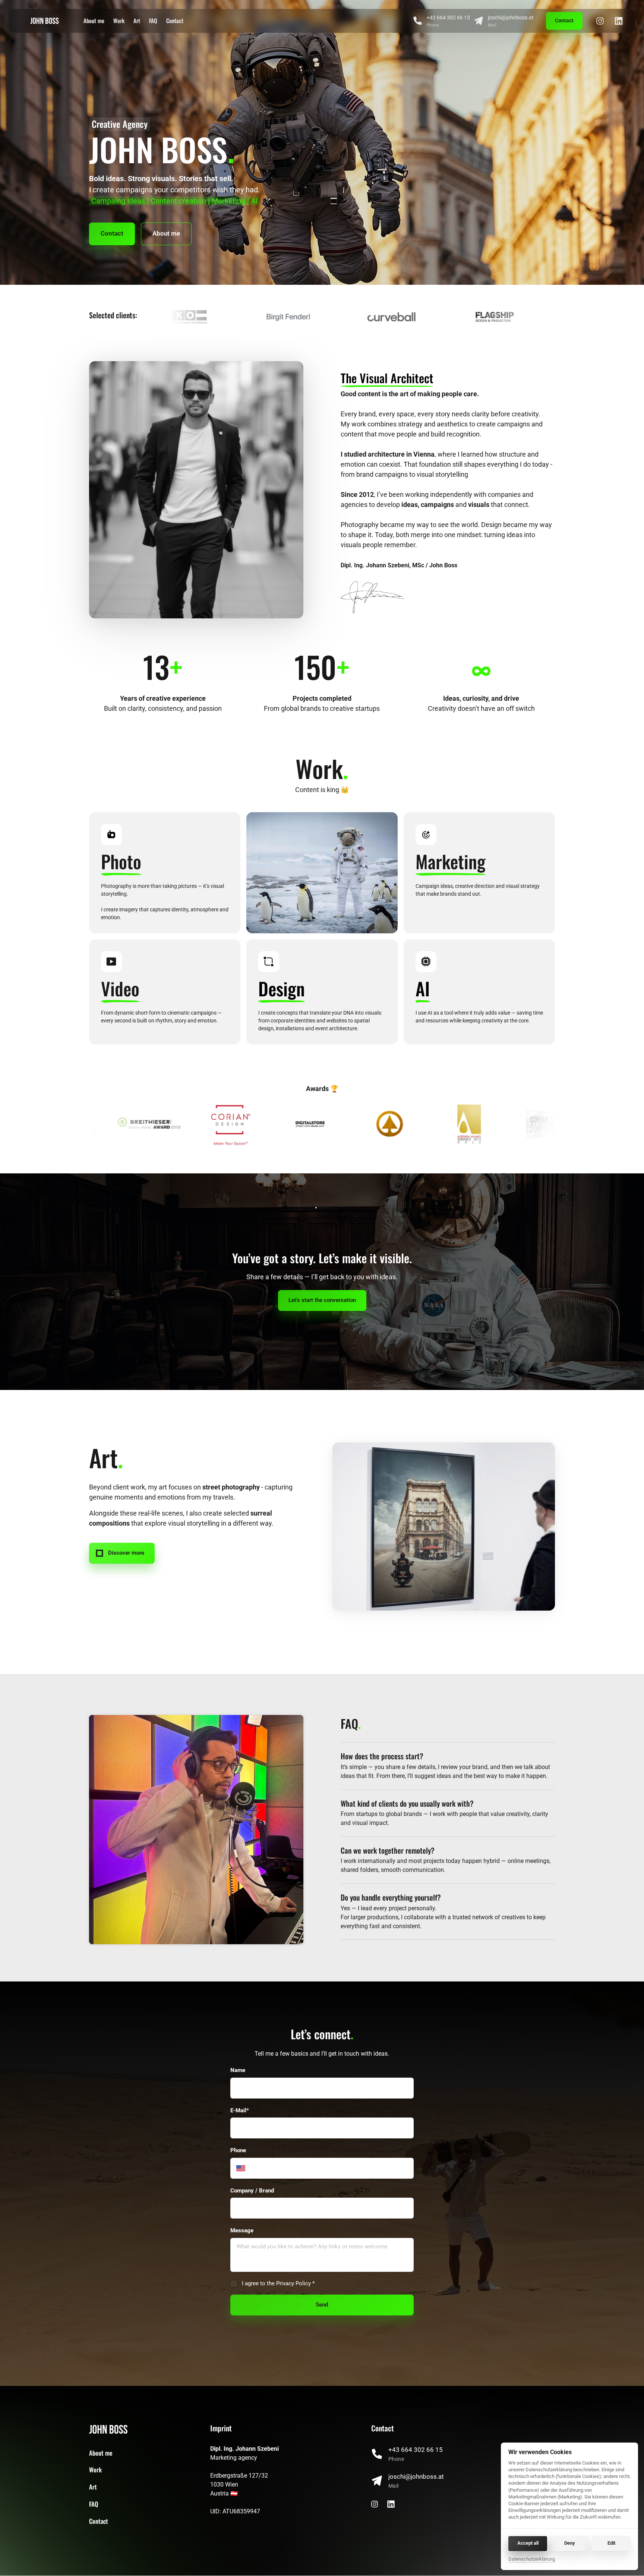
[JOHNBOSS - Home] (45, 21)
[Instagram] (603, 21)
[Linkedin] (621, 21)
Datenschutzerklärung (532, 2560)
